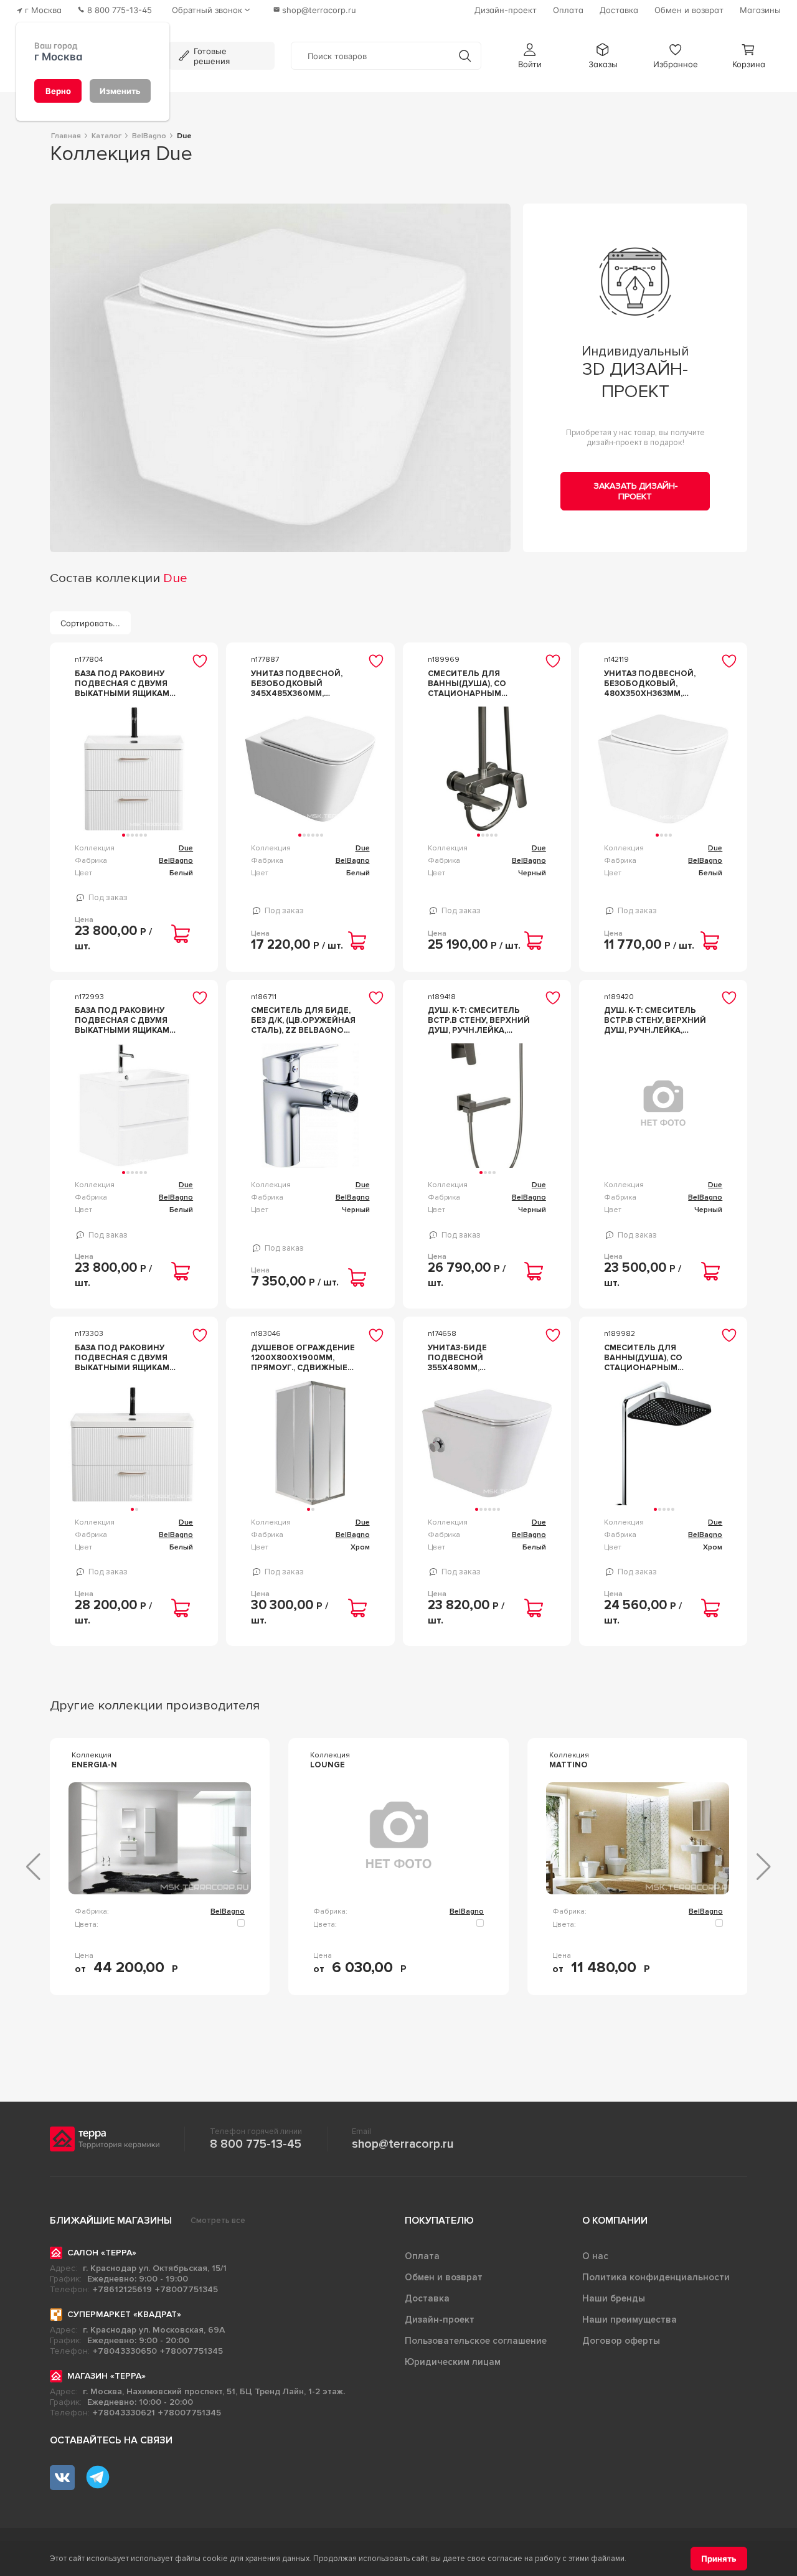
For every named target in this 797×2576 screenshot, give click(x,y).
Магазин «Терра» (106, 2376)
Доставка (427, 2298)
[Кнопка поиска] (465, 56)
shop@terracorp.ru (403, 2144)
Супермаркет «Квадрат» (124, 2314)
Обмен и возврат (444, 2277)
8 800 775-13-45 (256, 2144)
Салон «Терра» (102, 2253)
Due (186, 848)
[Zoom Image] (281, 378)
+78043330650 (125, 2351)
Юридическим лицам (453, 2362)
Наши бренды (614, 2298)
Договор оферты (621, 2341)
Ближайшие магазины (111, 2221)
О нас (595, 2256)
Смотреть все (218, 2221)
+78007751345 (186, 2289)
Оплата (422, 2256)
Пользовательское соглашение (476, 2341)
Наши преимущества (630, 2320)
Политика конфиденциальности (656, 2277)
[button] (530, 56)
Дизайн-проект (440, 2320)
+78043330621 (124, 2413)
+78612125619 (122, 2289)
